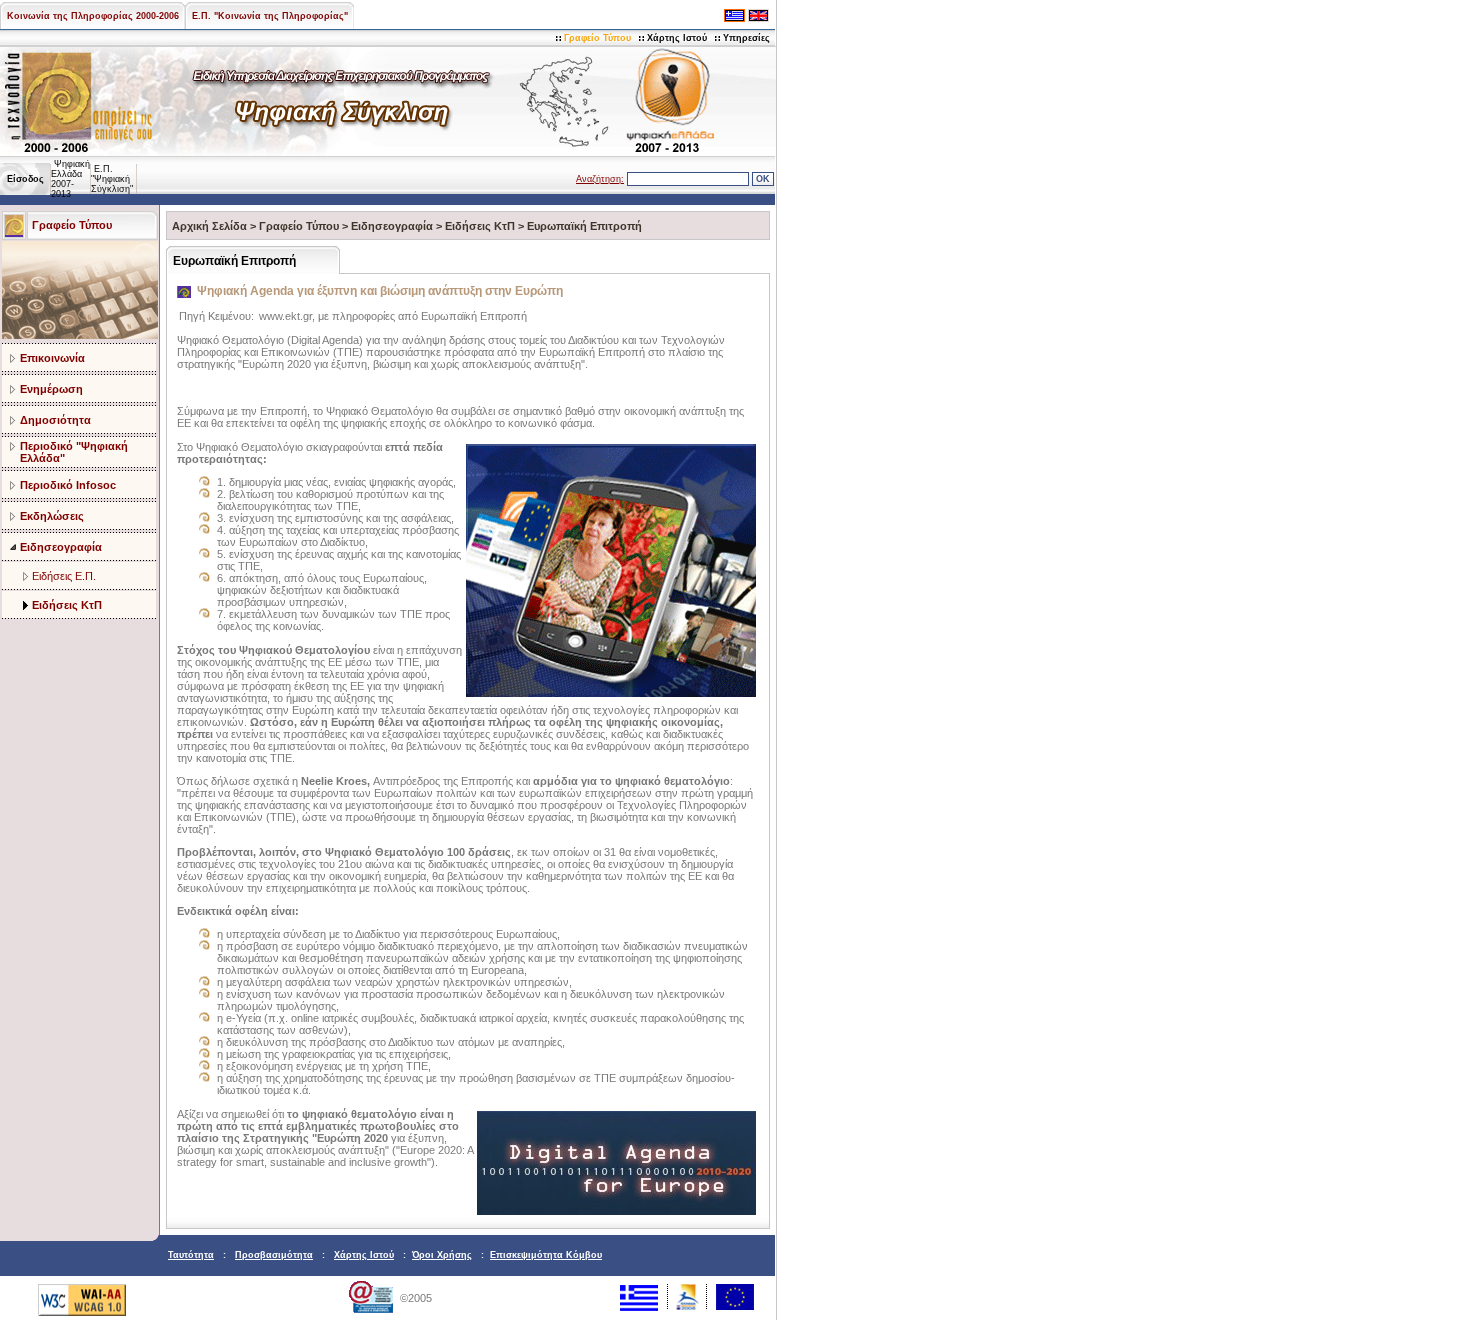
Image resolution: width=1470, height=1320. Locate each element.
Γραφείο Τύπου (597, 38)
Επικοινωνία (52, 358)
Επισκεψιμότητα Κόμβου (546, 1255)
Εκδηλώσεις (52, 516)
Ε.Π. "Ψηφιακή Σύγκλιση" (112, 179)
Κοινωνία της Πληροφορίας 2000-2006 (93, 16)
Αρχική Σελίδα (209, 226)
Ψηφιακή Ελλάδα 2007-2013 (70, 179)
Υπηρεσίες (746, 38)
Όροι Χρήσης (442, 1255)
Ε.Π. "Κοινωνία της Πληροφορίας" (270, 16)
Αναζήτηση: (600, 179)
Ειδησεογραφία (61, 547)
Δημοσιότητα (55, 420)
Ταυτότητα (191, 1255)
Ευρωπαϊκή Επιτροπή (584, 226)
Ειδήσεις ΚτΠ (67, 605)
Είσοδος (25, 179)
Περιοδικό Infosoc (68, 485)
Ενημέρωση (51, 389)
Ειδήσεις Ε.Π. (64, 576)
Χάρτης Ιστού (677, 38)
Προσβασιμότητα (274, 1255)
